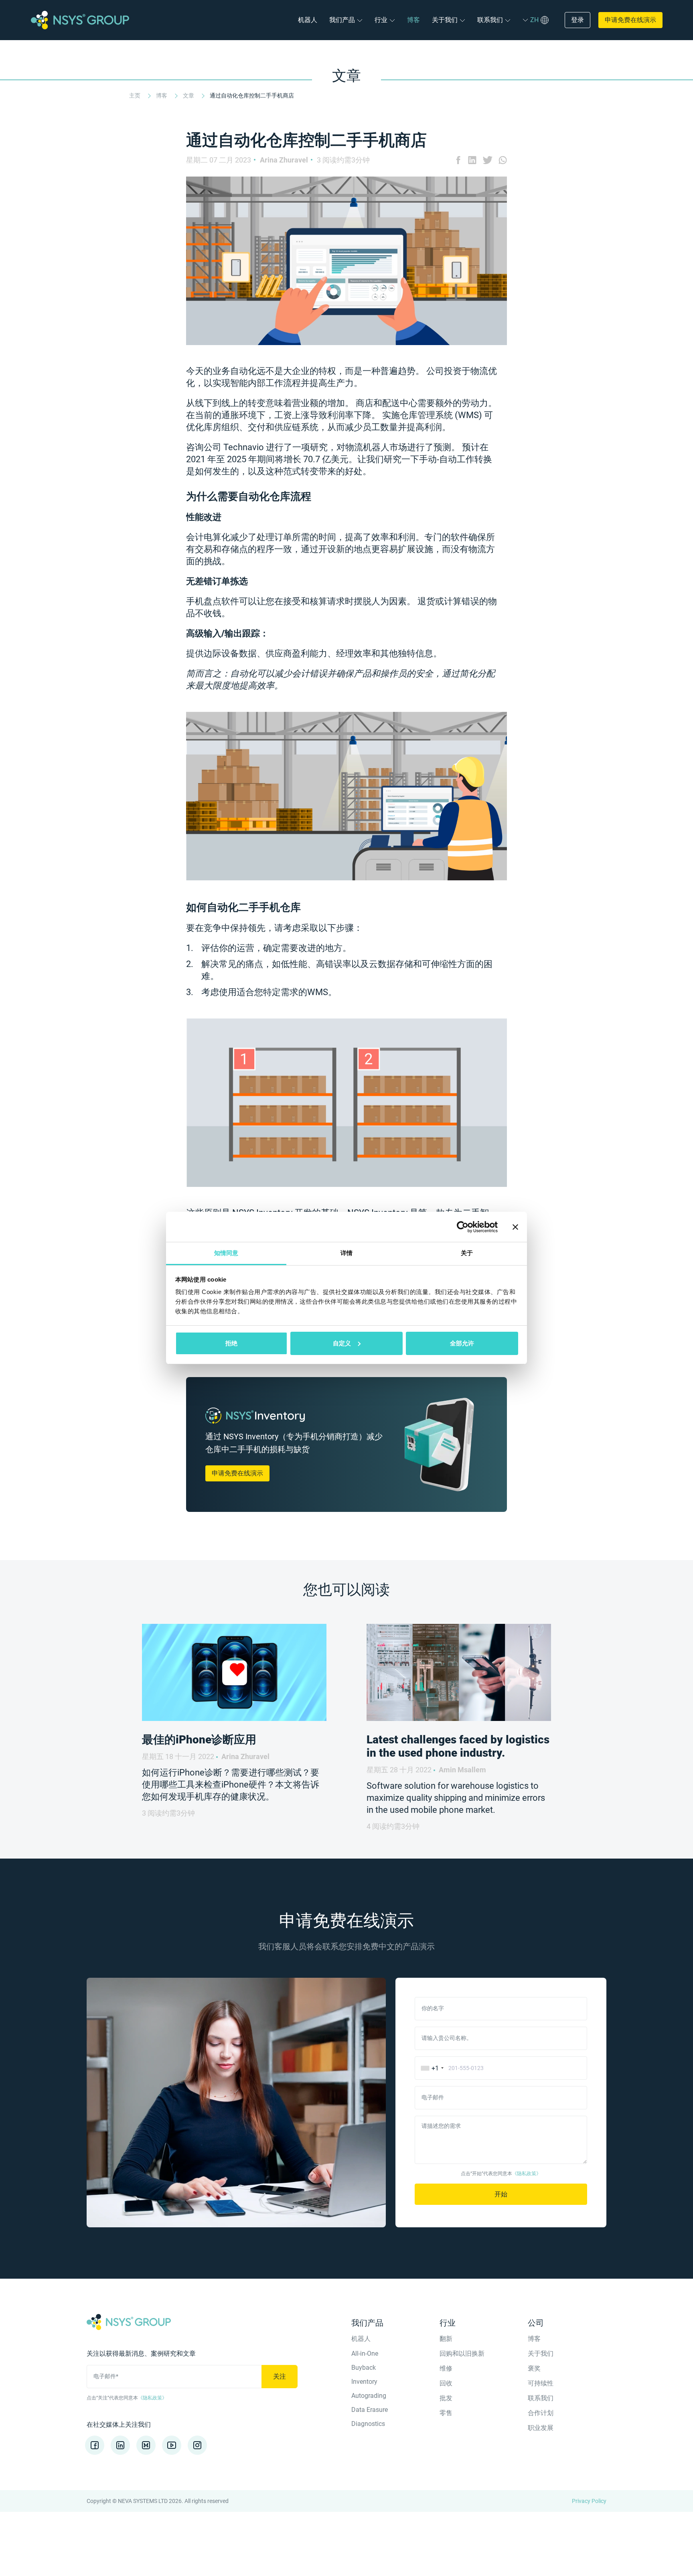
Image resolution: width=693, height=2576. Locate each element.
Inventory (364, 2382)
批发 (446, 2398)
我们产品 (342, 20)
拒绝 (231, 1343)
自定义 (342, 1343)
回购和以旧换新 (462, 2354)
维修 (446, 2368)
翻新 (446, 2339)
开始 (501, 2194)
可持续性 (541, 2383)
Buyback (364, 2368)
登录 (577, 20)
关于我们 (445, 20)
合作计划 (541, 2413)
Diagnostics (368, 2424)
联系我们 (490, 20)
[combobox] (431, 2068)
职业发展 (541, 2428)
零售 (446, 2413)
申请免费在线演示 (630, 20)
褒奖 (534, 2368)
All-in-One (365, 2354)
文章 (189, 95)
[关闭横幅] (515, 1227)
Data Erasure (370, 2410)
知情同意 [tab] (226, 1253)
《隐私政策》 (527, 2174)
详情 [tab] (346, 1253)
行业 (381, 20)
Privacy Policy (589, 2501)
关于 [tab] (467, 1253)
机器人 (308, 20)
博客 (413, 20)
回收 (446, 2383)
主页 (135, 95)
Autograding (369, 2396)
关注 (280, 2376)
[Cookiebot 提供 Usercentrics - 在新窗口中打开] (463, 1227)
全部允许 (462, 1343)
